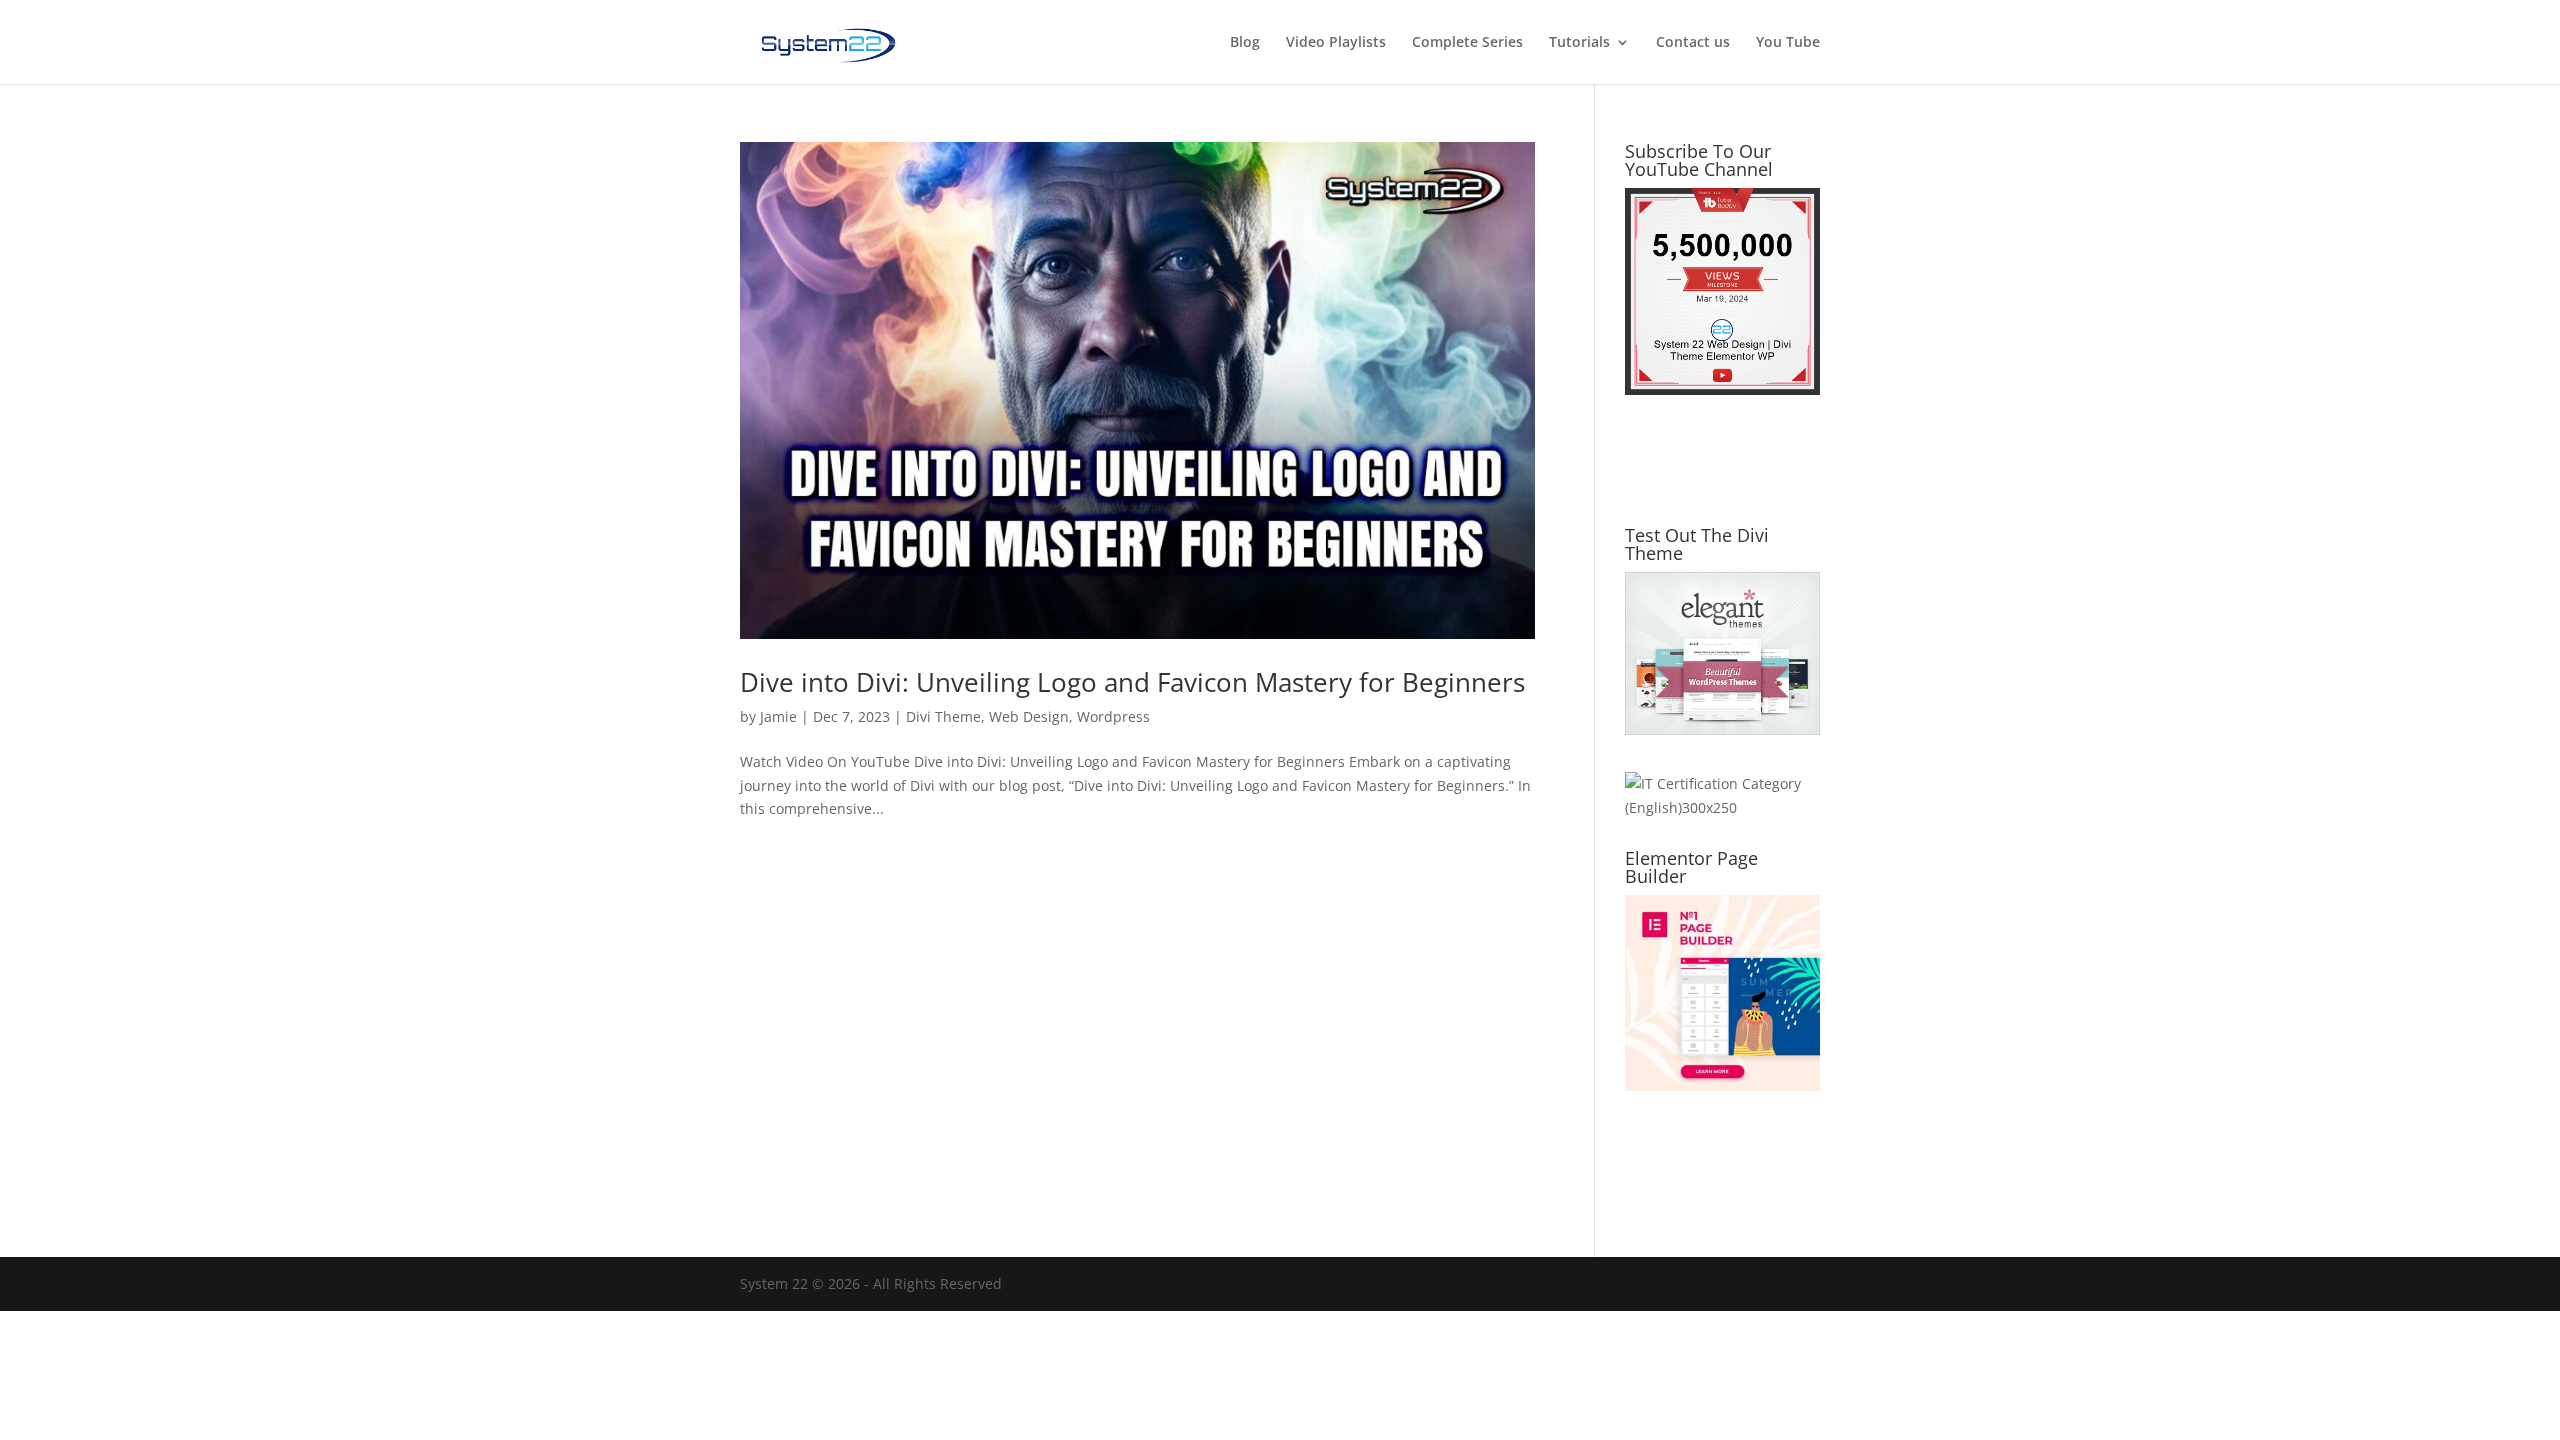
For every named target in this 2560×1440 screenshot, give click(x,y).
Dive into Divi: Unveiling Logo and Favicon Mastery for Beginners (1132, 682)
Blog (1245, 43)
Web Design (1029, 716)
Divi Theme (943, 716)
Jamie (778, 716)
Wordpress (1113, 716)
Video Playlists (1336, 43)
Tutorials (1579, 43)
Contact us (1693, 43)
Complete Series (1467, 43)
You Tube (1788, 43)
